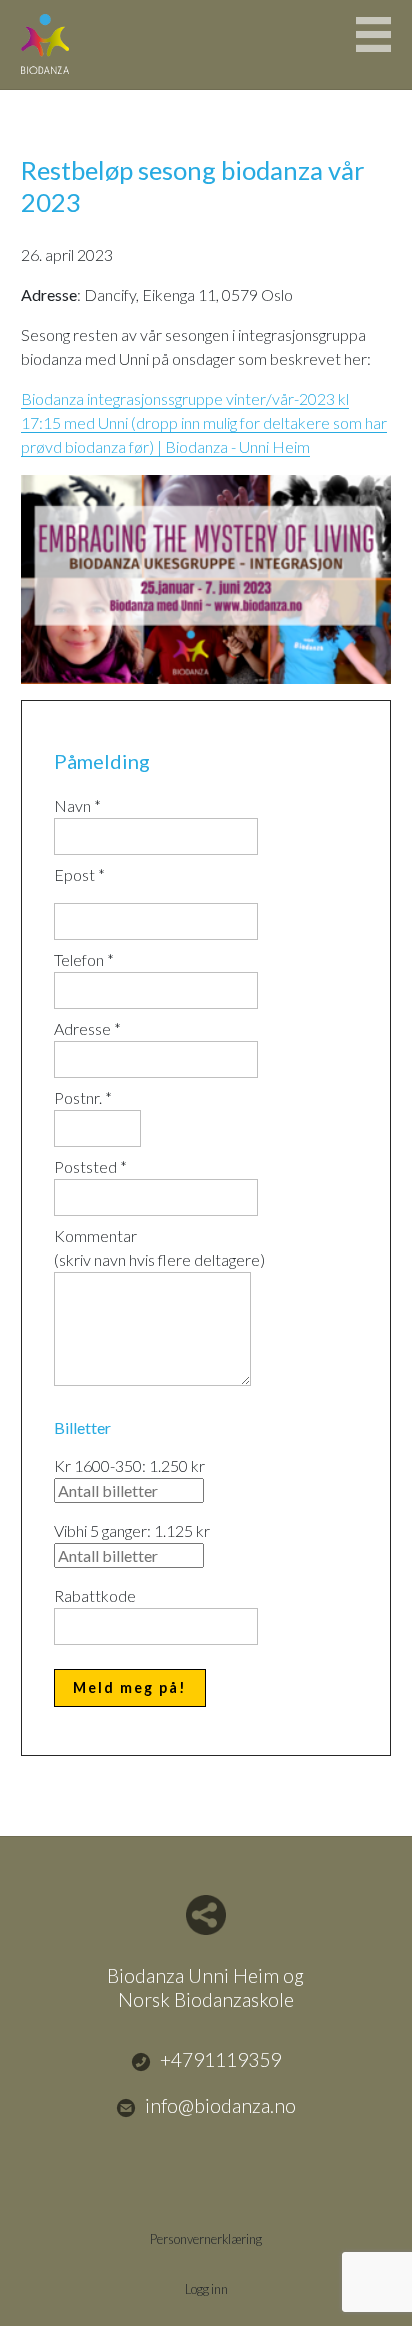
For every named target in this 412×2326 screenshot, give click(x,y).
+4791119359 (220, 2059)
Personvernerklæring (206, 2239)
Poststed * (90, 1166)
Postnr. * (83, 1097)
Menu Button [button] (373, 34)
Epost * (79, 874)
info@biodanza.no (220, 2105)
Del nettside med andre (206, 1915)
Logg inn (206, 2289)
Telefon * (84, 959)
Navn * (77, 805)
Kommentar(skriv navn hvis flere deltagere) (159, 1247)
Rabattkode (95, 1595)
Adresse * (87, 1028)
